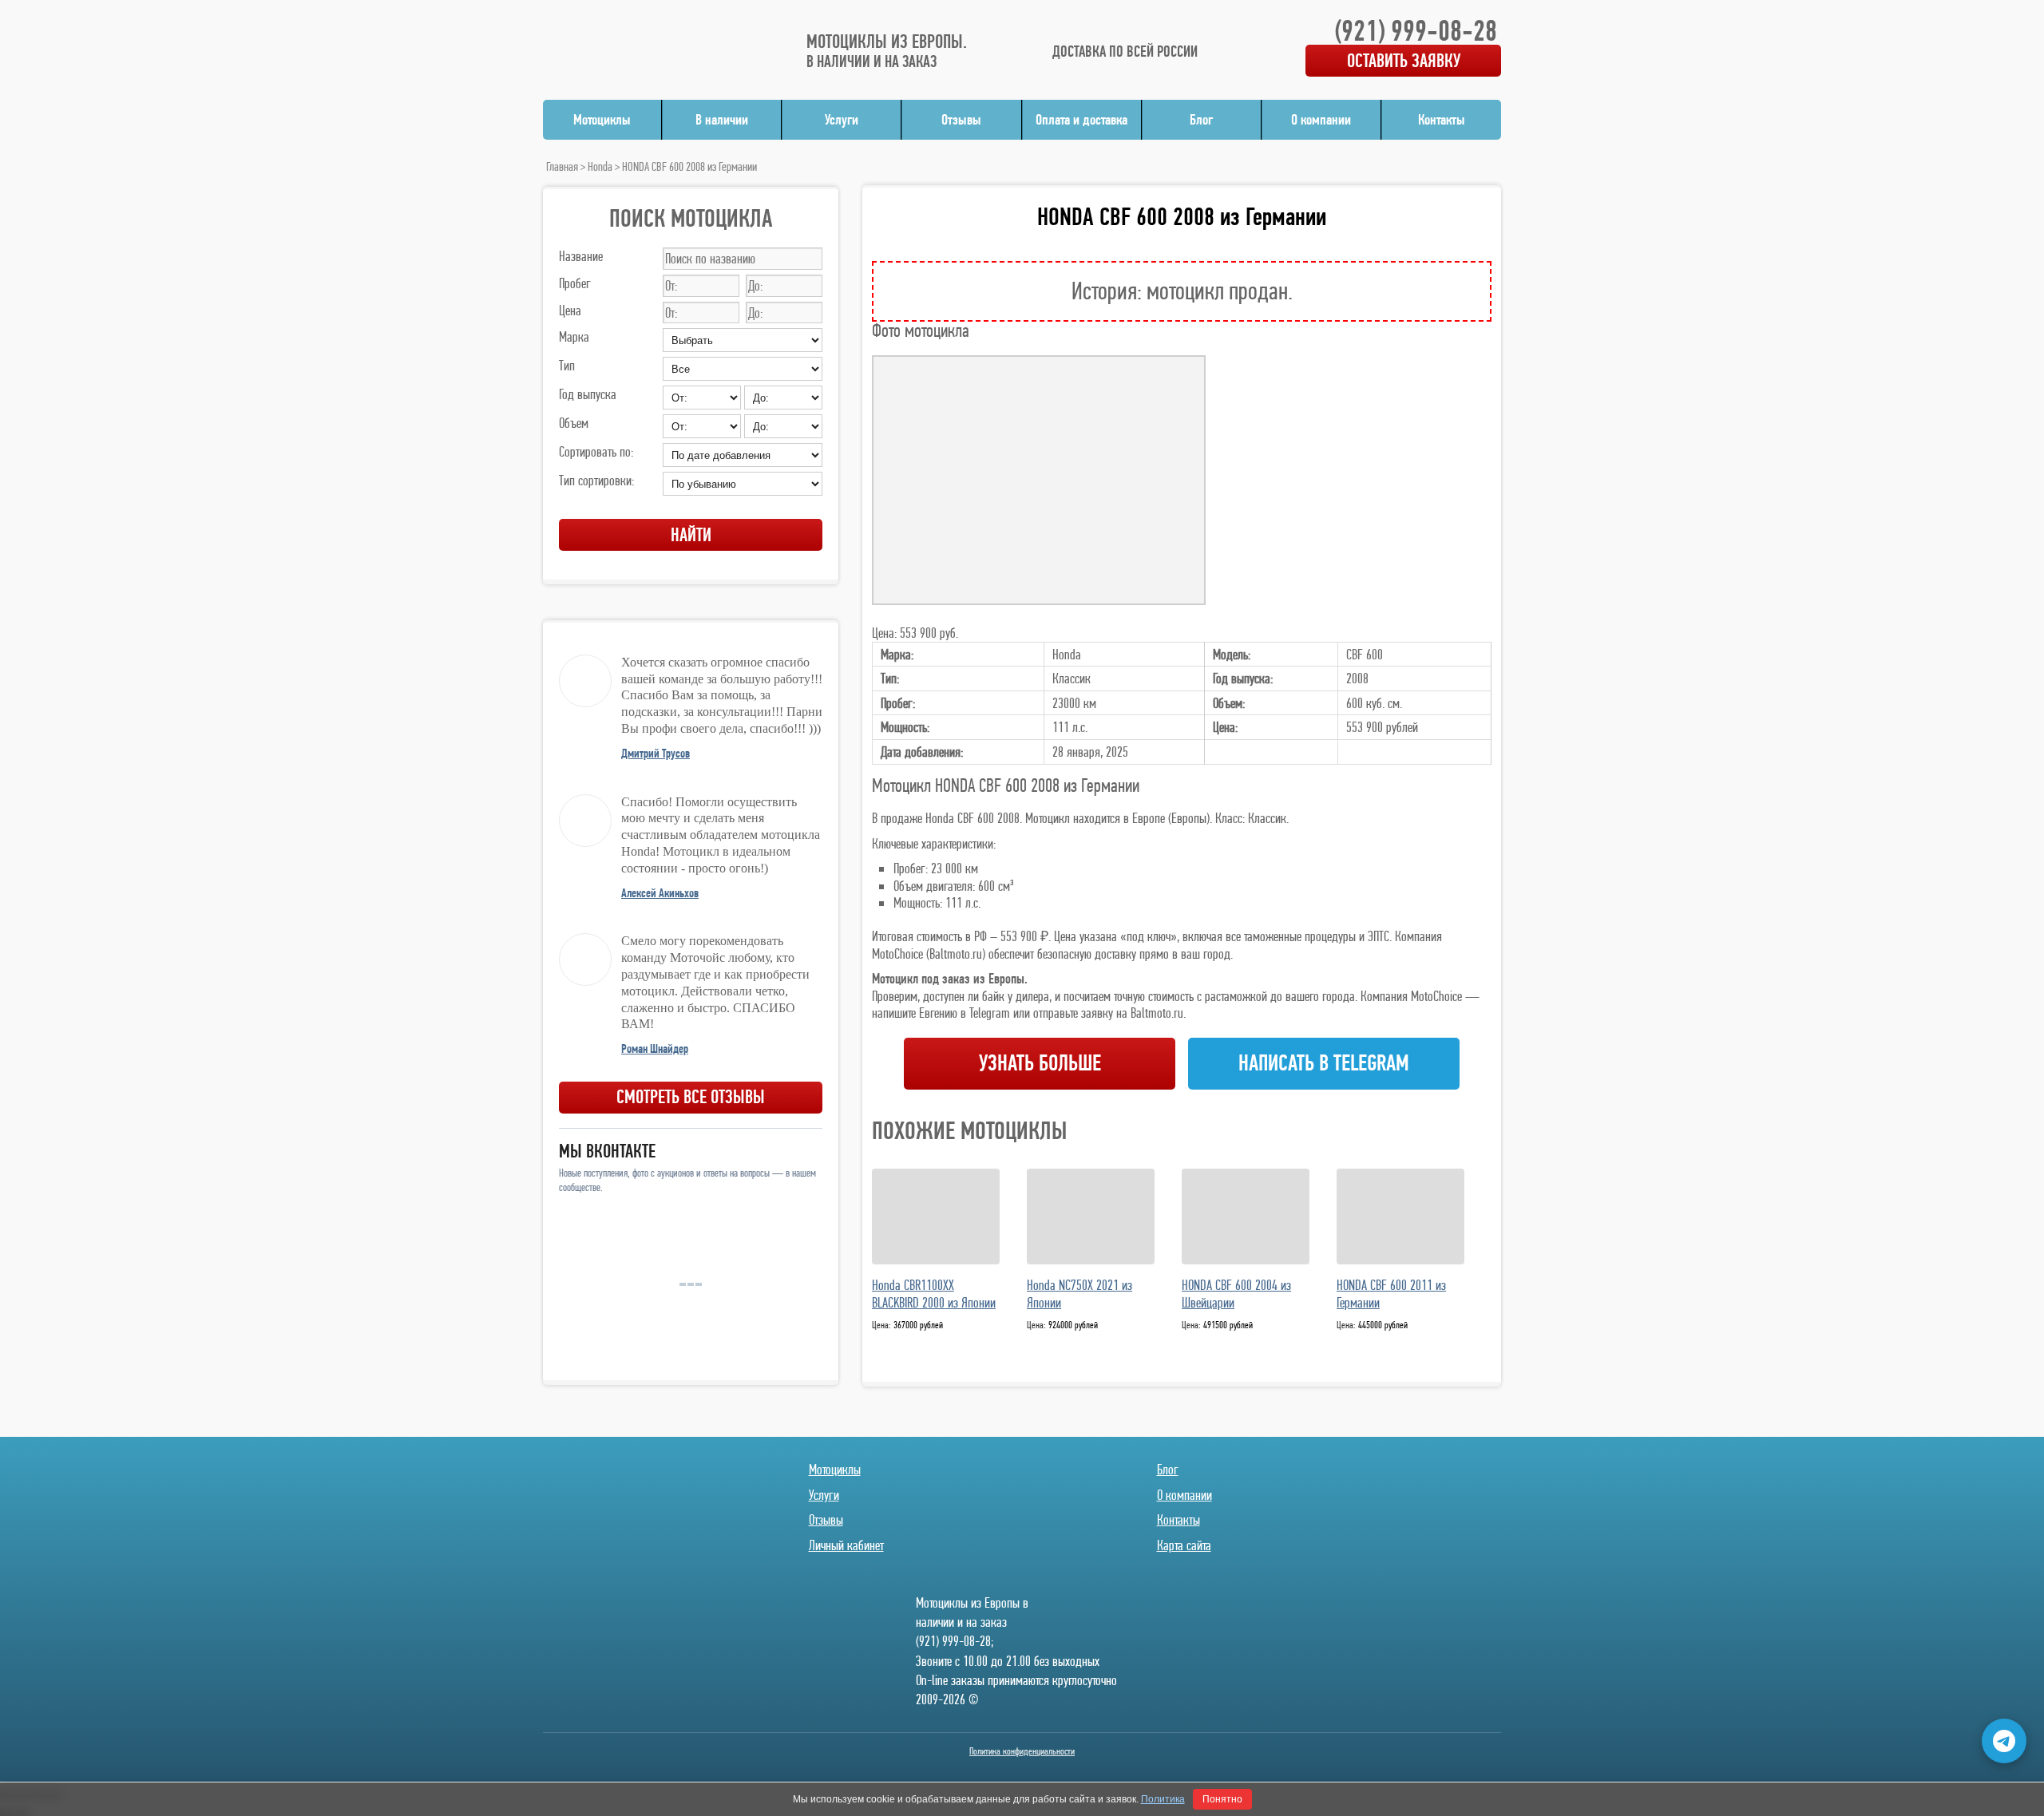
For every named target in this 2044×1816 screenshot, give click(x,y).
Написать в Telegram (1324, 1063)
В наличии (722, 119)
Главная (562, 166)
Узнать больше (1040, 1063)
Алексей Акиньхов (660, 893)
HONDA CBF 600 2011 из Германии (1391, 1294)
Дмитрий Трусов (656, 753)
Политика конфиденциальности (1022, 1751)
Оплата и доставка (1081, 119)
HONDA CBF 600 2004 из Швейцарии (1236, 1294)
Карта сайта (1184, 1545)
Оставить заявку (1404, 60)
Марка (574, 336)
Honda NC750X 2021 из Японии (1079, 1294)
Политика (1163, 1799)
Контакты (1442, 119)
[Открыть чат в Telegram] (2004, 1741)
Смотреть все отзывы (691, 1096)
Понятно (1222, 1799)
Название (581, 256)
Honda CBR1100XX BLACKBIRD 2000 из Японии (934, 1294)
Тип (567, 365)
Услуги (842, 119)
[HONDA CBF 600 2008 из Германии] (1039, 480)
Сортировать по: (596, 451)
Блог (1201, 119)
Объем (574, 423)
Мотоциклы (602, 119)
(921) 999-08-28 (1416, 30)
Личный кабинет (846, 1545)
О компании (1321, 119)
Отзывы (961, 119)
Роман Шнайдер (655, 1048)
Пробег (575, 283)
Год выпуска (588, 394)
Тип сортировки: (596, 480)
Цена (570, 310)
